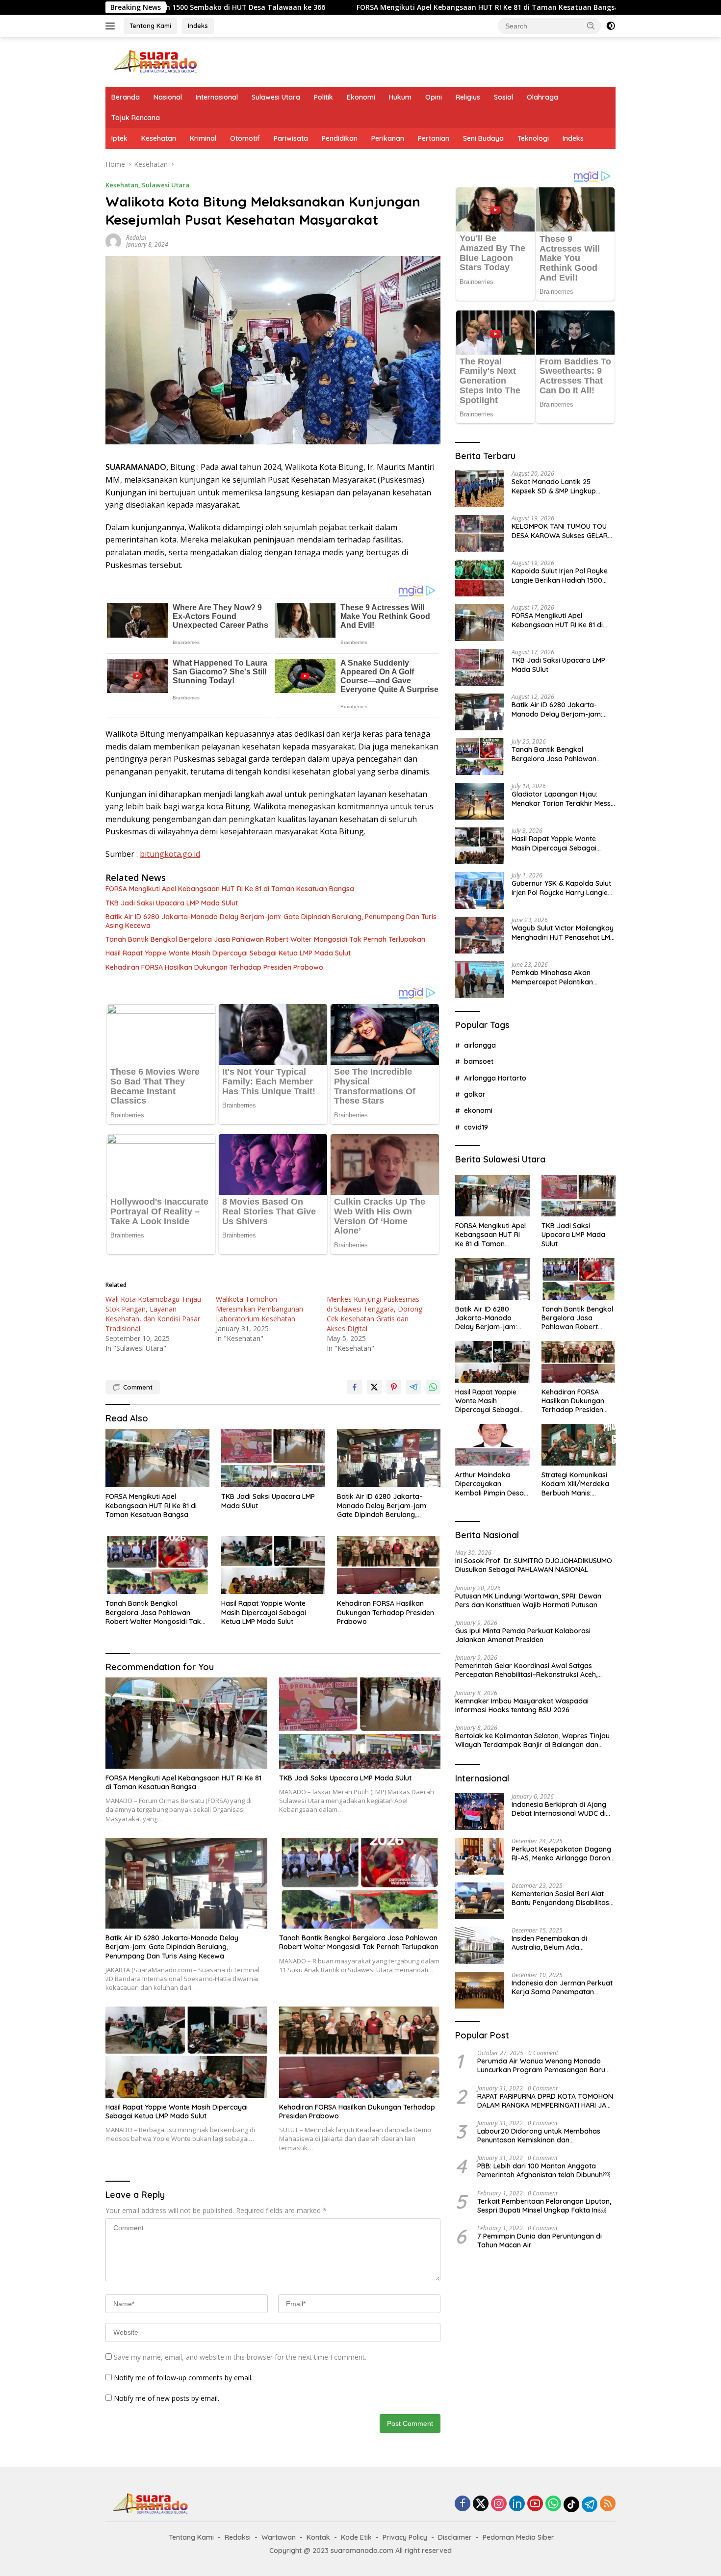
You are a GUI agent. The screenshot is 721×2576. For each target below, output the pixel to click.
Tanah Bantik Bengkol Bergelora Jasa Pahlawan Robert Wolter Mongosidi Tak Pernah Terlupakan (265, 939)
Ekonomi (361, 97)
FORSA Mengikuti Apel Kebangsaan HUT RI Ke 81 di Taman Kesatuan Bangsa (346, 7)
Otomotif (245, 138)
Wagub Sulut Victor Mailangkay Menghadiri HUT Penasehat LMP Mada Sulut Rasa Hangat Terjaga (563, 932)
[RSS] (608, 2504)
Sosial (503, 97)
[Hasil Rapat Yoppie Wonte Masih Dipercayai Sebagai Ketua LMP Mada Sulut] (273, 1565)
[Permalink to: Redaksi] (113, 241)
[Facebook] (463, 2504)
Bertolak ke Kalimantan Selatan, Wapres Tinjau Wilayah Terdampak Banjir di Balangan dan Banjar (532, 1740)
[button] (591, 26)
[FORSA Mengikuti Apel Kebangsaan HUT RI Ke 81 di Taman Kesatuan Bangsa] (157, 1458)
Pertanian (434, 138)
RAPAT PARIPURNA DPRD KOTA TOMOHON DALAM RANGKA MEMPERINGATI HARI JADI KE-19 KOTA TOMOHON (545, 2101)
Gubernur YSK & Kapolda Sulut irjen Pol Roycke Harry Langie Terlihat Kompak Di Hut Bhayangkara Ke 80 (561, 888)
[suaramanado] (154, 61)
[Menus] (112, 26)
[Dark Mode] (611, 26)
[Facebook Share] (355, 1387)
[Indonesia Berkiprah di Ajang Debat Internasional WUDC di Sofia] (480, 1812)
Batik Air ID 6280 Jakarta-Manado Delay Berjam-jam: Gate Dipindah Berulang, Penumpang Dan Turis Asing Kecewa (271, 921)
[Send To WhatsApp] (433, 1387)
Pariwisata (291, 138)
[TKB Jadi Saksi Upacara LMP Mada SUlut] (273, 1458)
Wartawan (279, 2537)
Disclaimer (455, 2537)
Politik (323, 97)
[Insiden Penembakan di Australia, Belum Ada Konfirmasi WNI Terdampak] (480, 1945)
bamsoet (479, 1061)
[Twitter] (481, 2504)
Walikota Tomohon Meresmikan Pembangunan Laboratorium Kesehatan (259, 1309)
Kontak (318, 2537)
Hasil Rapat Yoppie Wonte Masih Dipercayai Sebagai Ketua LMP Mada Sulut (228, 953)
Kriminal (203, 138)
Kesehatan (159, 138)
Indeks (198, 26)
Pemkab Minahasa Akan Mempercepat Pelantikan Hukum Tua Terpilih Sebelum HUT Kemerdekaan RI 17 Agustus (557, 977)
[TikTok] (571, 2504)
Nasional (168, 97)
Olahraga (542, 97)
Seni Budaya (483, 138)
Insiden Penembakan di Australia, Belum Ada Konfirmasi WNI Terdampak (557, 1943)
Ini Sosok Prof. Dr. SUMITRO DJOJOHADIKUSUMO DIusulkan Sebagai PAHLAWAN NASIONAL (534, 1565)
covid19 (476, 1127)
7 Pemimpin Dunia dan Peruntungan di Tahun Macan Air (540, 2241)
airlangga (480, 1045)
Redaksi (136, 238)
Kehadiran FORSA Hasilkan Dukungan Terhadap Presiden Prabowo (214, 967)
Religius (468, 97)
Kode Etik (356, 2537)
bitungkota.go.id (170, 854)
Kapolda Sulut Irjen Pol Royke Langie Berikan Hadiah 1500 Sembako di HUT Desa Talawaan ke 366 (560, 575)
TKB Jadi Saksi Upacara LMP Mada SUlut (577, 7)
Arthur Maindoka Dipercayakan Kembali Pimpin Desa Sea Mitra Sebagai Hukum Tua (489, 1484)
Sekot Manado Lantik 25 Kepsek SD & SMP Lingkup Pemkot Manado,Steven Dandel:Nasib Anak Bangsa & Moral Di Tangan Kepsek (559, 486)
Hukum (400, 97)
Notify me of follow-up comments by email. (183, 2378)
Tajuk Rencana (136, 118)
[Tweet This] (374, 1387)
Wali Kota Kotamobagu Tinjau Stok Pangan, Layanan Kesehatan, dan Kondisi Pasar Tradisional (153, 1314)
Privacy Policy (405, 2537)
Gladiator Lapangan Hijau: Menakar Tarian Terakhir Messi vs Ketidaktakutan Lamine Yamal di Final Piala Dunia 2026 (562, 799)
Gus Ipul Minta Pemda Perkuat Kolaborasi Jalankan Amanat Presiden (523, 1635)
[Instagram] (499, 2504)
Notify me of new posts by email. (167, 2398)
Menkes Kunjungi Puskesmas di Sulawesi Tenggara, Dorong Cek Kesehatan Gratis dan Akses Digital (374, 1314)
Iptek (119, 138)
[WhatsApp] (553, 2504)
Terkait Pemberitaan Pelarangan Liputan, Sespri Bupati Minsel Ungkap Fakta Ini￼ (544, 2206)
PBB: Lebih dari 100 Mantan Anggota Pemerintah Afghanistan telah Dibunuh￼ (543, 2170)
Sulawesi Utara (276, 97)
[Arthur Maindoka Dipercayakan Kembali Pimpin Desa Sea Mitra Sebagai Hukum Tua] (492, 1445)
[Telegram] (590, 2504)
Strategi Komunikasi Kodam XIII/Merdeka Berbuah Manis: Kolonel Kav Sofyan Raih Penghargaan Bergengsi (575, 1484)
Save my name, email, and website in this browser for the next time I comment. (240, 2357)
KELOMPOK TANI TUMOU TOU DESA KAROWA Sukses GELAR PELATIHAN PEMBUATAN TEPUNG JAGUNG (560, 531)
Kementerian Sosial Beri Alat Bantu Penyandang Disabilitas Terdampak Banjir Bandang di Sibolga (561, 1898)
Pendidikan (340, 138)
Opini (434, 97)
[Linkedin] (517, 2504)
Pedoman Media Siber (518, 2537)
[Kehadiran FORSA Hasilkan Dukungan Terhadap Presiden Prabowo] (389, 1565)
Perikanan (388, 138)
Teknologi (533, 138)
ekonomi (478, 1110)
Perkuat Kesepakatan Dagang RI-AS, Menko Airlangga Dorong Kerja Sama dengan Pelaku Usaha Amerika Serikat (563, 1854)
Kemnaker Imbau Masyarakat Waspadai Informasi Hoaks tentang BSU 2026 (522, 1705)
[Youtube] (535, 2504)
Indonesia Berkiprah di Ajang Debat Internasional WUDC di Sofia (559, 1809)
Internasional (217, 97)
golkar (475, 1094)
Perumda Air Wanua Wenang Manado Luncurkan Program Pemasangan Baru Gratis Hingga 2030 (541, 2065)
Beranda (126, 97)
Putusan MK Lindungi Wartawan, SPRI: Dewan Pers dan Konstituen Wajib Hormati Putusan (528, 1600)
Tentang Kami (150, 26)
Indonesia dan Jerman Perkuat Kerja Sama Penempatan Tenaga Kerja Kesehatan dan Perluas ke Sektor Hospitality (562, 1987)
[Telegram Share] (413, 1387)
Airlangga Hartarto (495, 1078)
